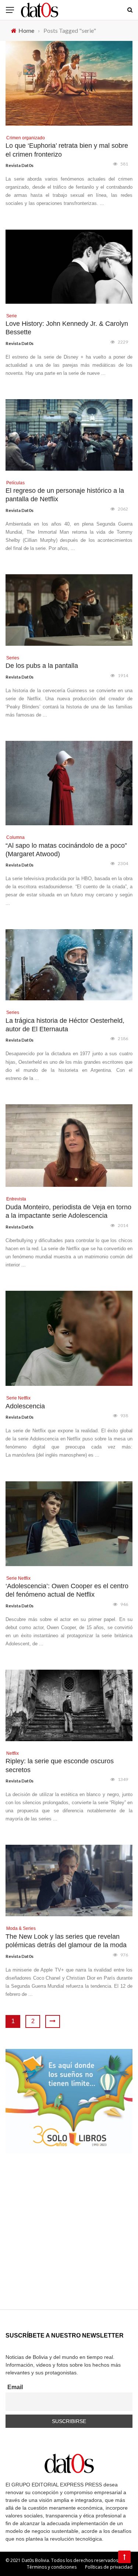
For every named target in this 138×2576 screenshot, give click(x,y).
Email (15, 2387)
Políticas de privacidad (109, 2567)
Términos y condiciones (52, 2567)
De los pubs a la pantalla (42, 666)
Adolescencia (25, 1406)
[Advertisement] (69, 2240)
